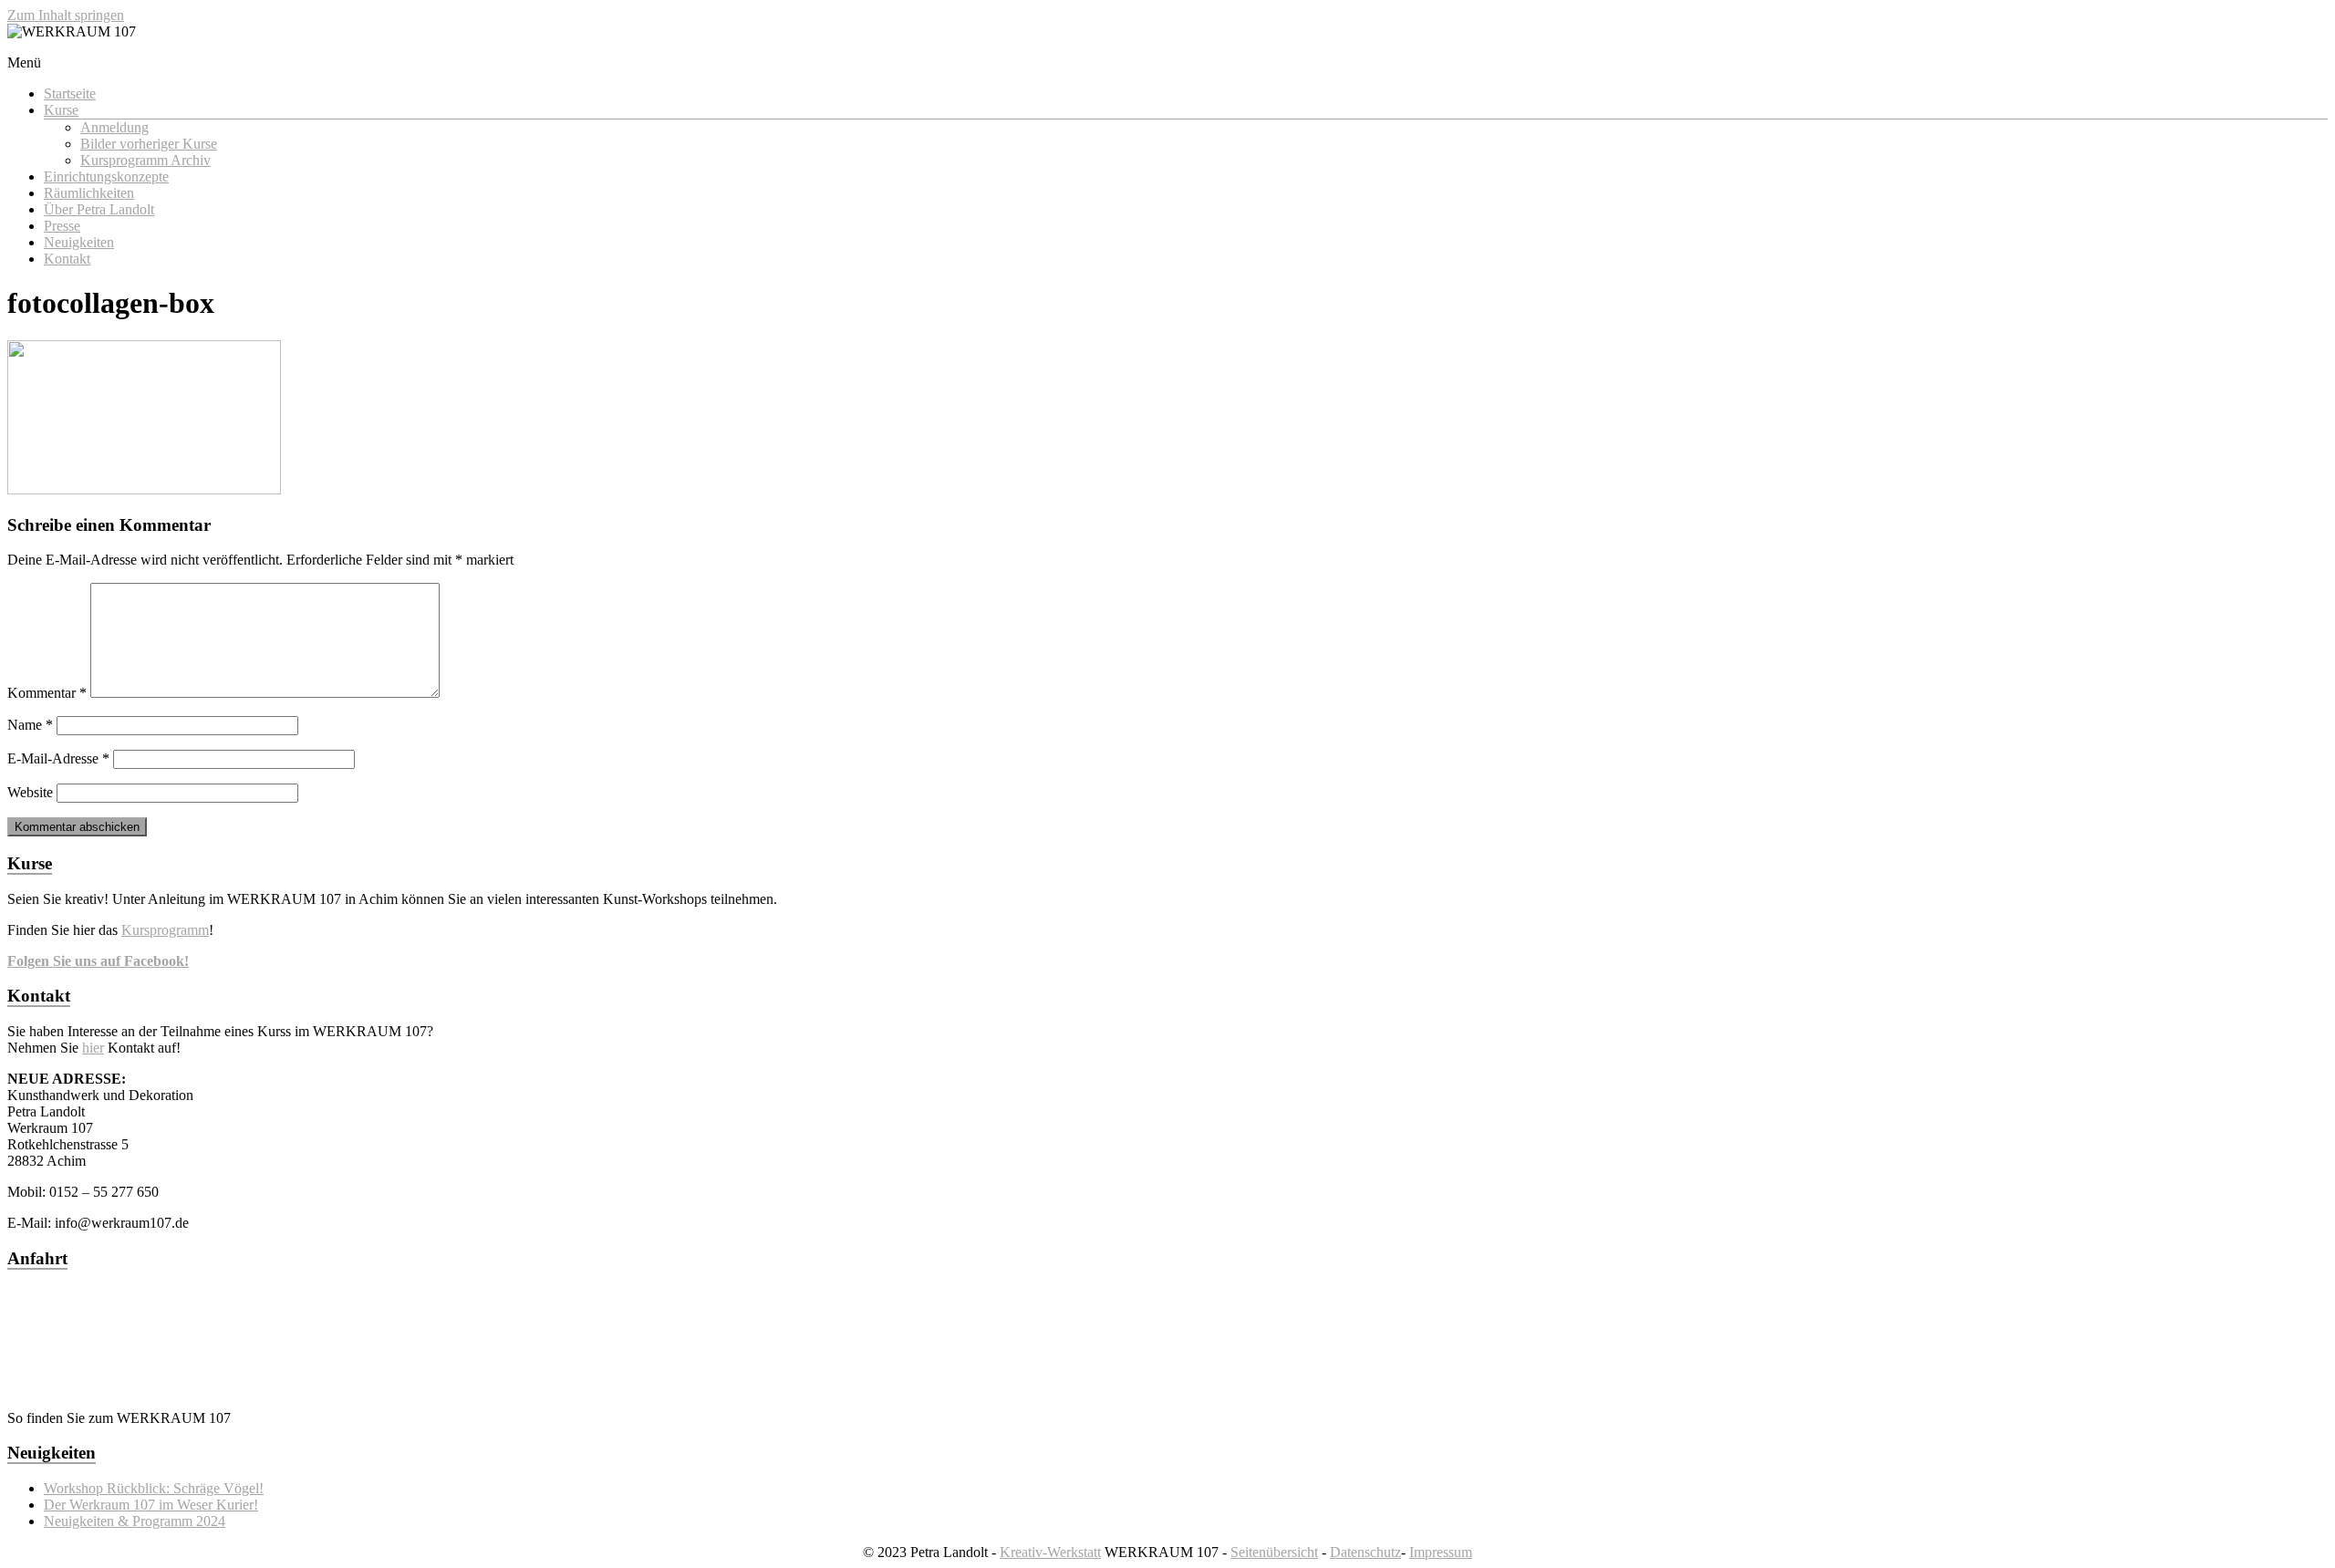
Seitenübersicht (1274, 1552)
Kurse (61, 110)
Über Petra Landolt (99, 209)
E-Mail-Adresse (58, 758)
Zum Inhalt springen (66, 15)
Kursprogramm (165, 930)
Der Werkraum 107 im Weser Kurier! (151, 1505)
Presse (62, 226)
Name (30, 725)
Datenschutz (1365, 1552)
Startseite (70, 93)
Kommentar (47, 693)
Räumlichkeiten (89, 193)
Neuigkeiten (79, 242)
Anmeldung (114, 127)
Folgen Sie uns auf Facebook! (98, 961)
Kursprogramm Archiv (145, 160)
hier (93, 1048)
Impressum (1441, 1552)
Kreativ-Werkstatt (1050, 1552)
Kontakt (67, 259)
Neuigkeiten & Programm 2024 (135, 1521)
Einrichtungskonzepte (106, 177)
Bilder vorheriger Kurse (149, 144)
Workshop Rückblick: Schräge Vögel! (154, 1488)
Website (30, 792)
